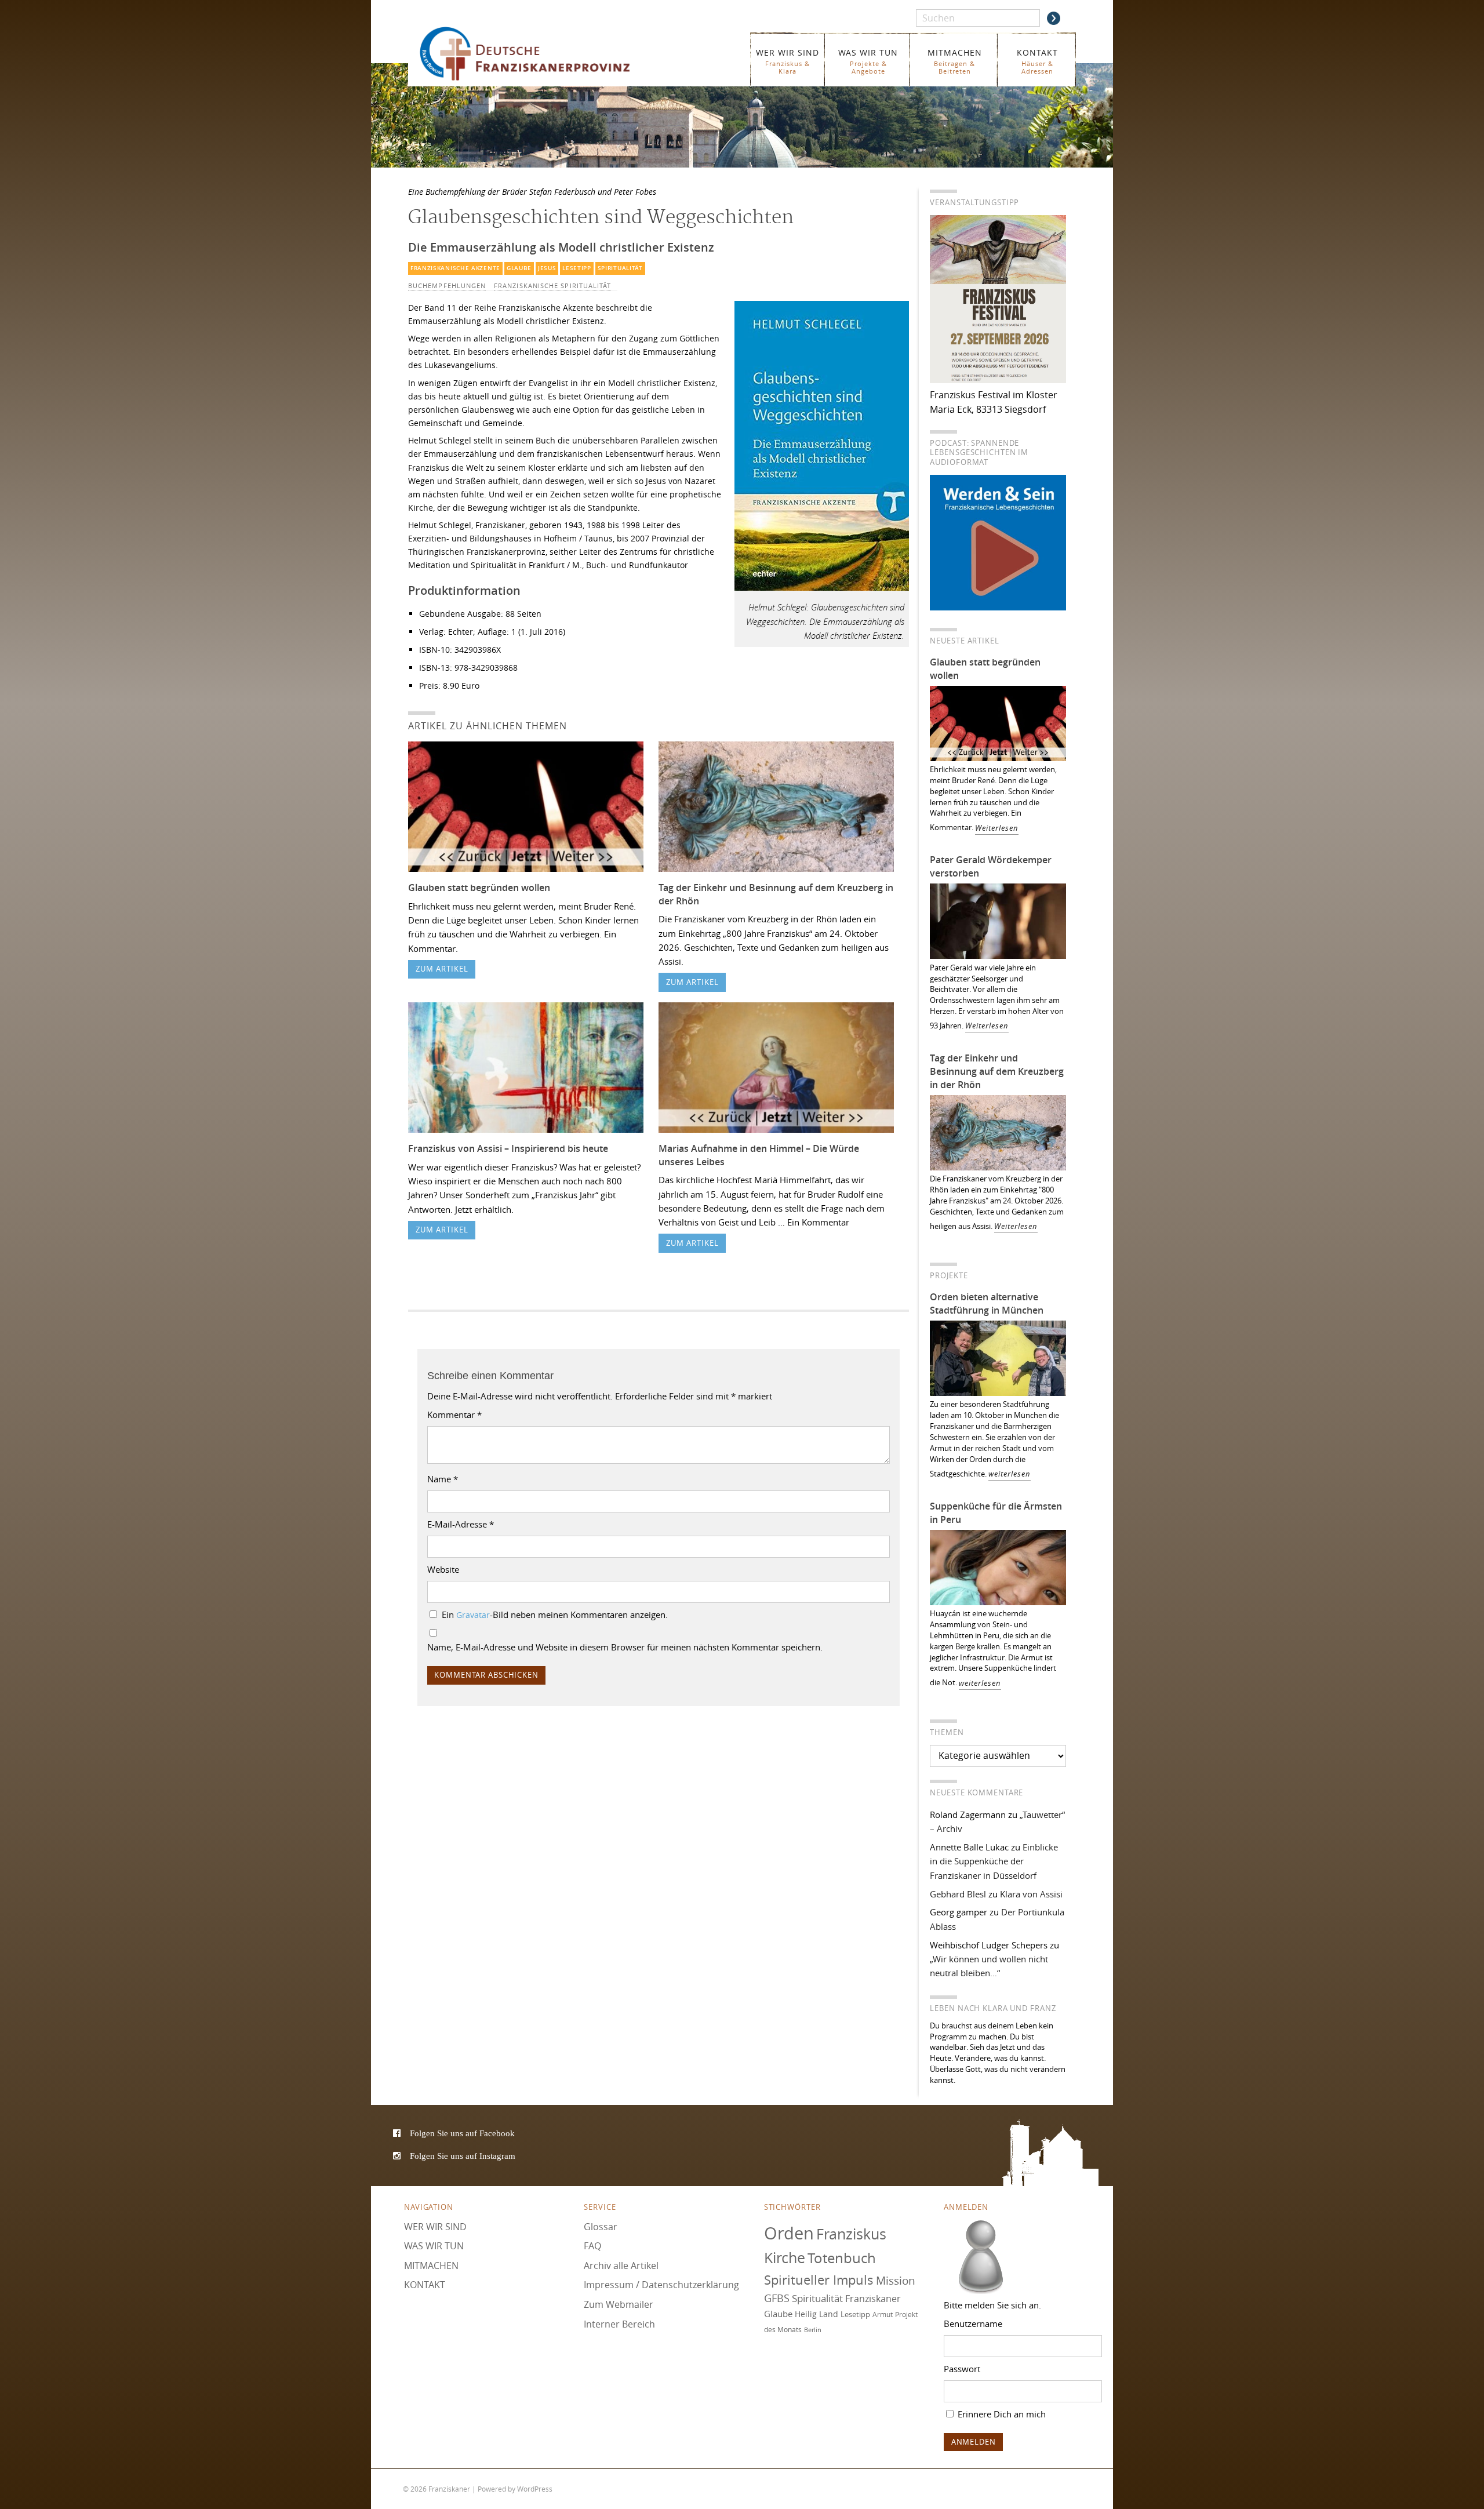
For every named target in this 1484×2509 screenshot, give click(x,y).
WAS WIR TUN (868, 61)
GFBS (777, 2299)
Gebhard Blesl (958, 1894)
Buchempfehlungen (447, 286)
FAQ (592, 2246)
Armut (883, 2315)
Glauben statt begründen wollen (479, 888)
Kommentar (454, 1415)
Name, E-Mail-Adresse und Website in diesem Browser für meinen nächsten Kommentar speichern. (625, 1647)
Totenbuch (842, 2259)
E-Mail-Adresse (461, 1524)
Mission (896, 2281)
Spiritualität (620, 268)
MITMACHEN (955, 61)
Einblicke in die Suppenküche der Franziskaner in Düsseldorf (994, 1861)
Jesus (547, 268)
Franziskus (851, 2234)
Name (443, 1479)
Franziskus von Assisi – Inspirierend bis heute (508, 1148)
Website (443, 1569)
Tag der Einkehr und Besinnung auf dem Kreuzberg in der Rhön (997, 1071)
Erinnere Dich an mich (1001, 2414)
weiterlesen (1010, 1474)
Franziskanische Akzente (455, 268)
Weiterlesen (997, 828)
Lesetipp (577, 268)
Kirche (785, 2258)
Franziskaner (542, 54)
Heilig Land (816, 2314)
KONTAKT (1037, 61)
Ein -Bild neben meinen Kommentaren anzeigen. (555, 1615)
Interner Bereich (619, 2324)
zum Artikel (442, 969)
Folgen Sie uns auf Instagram (463, 2156)
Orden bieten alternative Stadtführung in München (987, 1303)
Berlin (813, 2330)
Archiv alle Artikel (621, 2266)
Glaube (519, 268)
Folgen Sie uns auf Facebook (462, 2134)
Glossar (601, 2227)
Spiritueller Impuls (819, 2280)
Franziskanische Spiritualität (552, 286)
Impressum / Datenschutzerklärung (661, 2285)
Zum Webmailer (619, 2304)
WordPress (535, 2489)
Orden (789, 2233)
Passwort (962, 2369)
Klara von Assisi (1031, 1894)
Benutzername (973, 2323)
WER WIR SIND (788, 61)
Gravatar (473, 1615)
